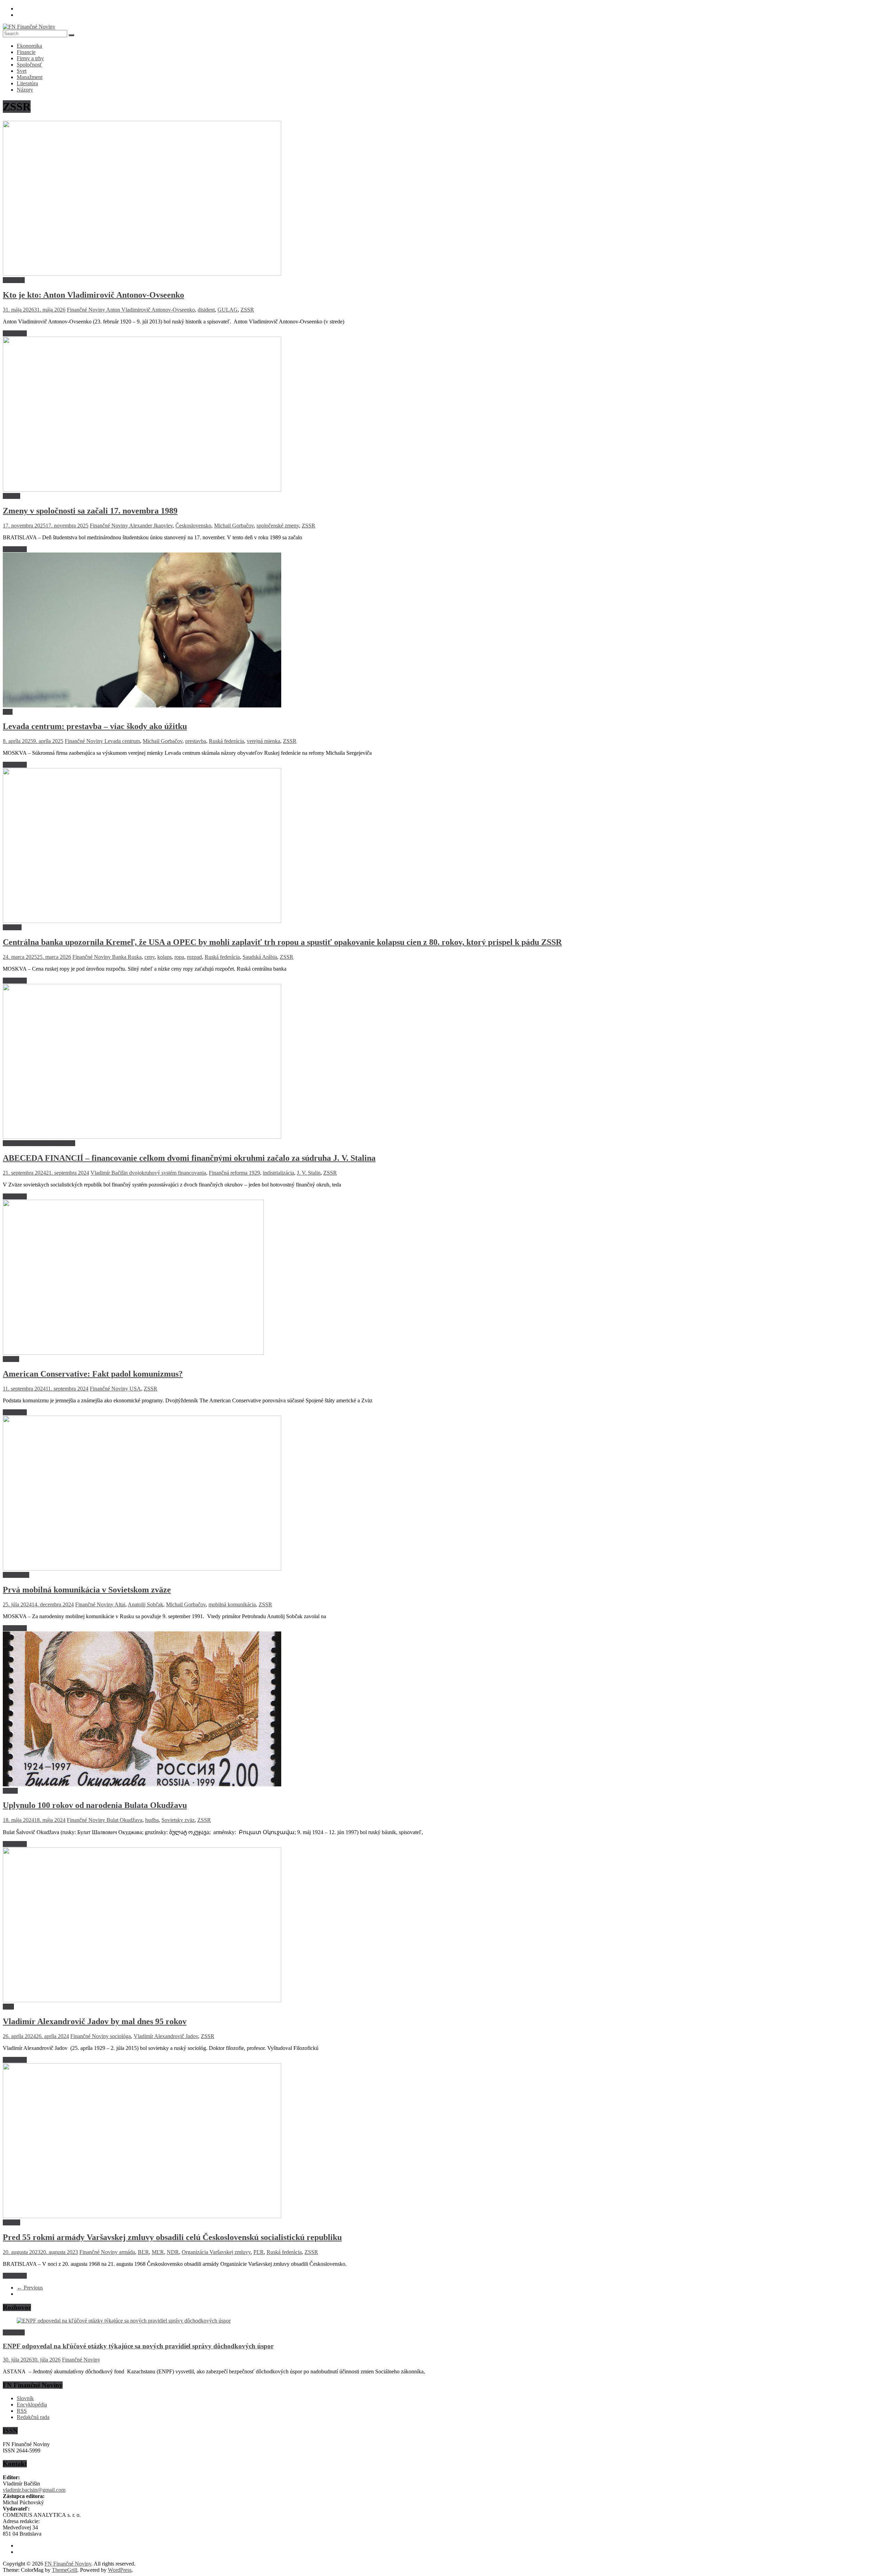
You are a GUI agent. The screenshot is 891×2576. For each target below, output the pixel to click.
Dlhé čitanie (16, 1575)
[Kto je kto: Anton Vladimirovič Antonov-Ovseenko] (142, 274)
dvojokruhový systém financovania (168, 1173)
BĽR (143, 2252)
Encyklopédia (32, 2405)
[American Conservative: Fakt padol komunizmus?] (133, 1353)
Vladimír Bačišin (110, 1173)
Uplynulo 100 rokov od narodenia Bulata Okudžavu (95, 1805)
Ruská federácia (226, 741)
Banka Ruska (127, 957)
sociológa (120, 2036)
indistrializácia (278, 1173)
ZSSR (247, 310)
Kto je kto (14, 280)
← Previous (30, 2288)
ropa (179, 957)
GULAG (228, 310)
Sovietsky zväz (178, 1820)
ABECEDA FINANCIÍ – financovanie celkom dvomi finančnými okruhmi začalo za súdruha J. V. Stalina (189, 1158)
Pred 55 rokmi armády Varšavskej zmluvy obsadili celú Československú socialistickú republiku (172, 2237)
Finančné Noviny (86, 310)
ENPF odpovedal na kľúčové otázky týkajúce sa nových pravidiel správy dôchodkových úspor (138, 2346)
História (11, 496)
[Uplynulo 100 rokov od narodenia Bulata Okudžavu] (142, 1784)
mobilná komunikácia (232, 1604)
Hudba (10, 1791)
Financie (26, 52)
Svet (22, 71)
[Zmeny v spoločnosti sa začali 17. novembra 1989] (142, 490)
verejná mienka (263, 741)
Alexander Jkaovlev (151, 526)
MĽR (158, 2252)
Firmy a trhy (30, 58)
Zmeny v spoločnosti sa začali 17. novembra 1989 (90, 511)
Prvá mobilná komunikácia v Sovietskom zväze (87, 1590)
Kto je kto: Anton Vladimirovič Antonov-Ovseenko (93, 295)
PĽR (259, 2252)
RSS (22, 2411)
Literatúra (27, 83)
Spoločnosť (29, 65)
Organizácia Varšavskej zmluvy (216, 2252)
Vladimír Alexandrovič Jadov (166, 2036)
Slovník (25, 2398)
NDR (173, 2252)
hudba (152, 1820)
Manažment (30, 77)
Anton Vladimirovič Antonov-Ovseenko (151, 310)
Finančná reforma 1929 (234, 1173)
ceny (149, 957)
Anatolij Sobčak (145, 1604)
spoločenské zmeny (278, 526)
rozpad (194, 957)
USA (135, 1389)
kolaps (164, 957)
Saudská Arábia (260, 957)
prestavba (196, 741)
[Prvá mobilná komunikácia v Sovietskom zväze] (142, 1569)
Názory (25, 90)
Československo (193, 526)
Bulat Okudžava (124, 1820)
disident (206, 310)
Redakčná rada (33, 2417)
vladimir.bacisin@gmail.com (34, 2490)
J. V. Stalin (309, 1173)
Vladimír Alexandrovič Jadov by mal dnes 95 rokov (95, 2021)
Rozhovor (14, 2332)
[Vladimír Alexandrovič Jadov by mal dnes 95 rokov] (142, 2000)
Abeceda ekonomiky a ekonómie (39, 1143)
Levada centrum (122, 741)
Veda (8, 2007)
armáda (127, 2252)
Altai (120, 1604)
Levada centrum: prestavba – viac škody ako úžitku (95, 726)
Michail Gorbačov (234, 526)
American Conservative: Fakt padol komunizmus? (93, 1374)
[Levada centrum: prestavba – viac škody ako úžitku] (142, 706)
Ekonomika (29, 46)
